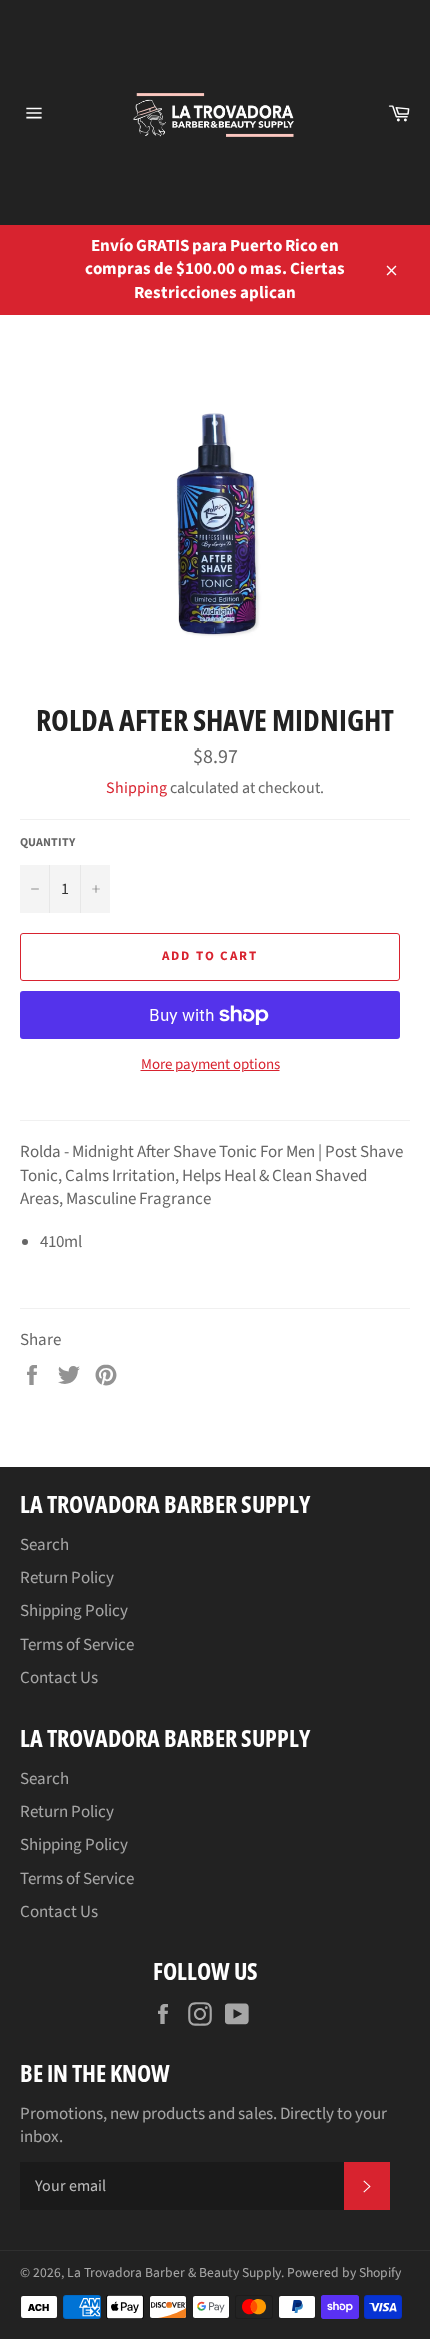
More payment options (210, 1065)
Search (44, 1545)
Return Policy (67, 1578)
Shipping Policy (74, 1611)
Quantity (47, 843)
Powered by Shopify (344, 2272)
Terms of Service (77, 1645)
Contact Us (59, 1678)
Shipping (136, 788)
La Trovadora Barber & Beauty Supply (174, 2272)
